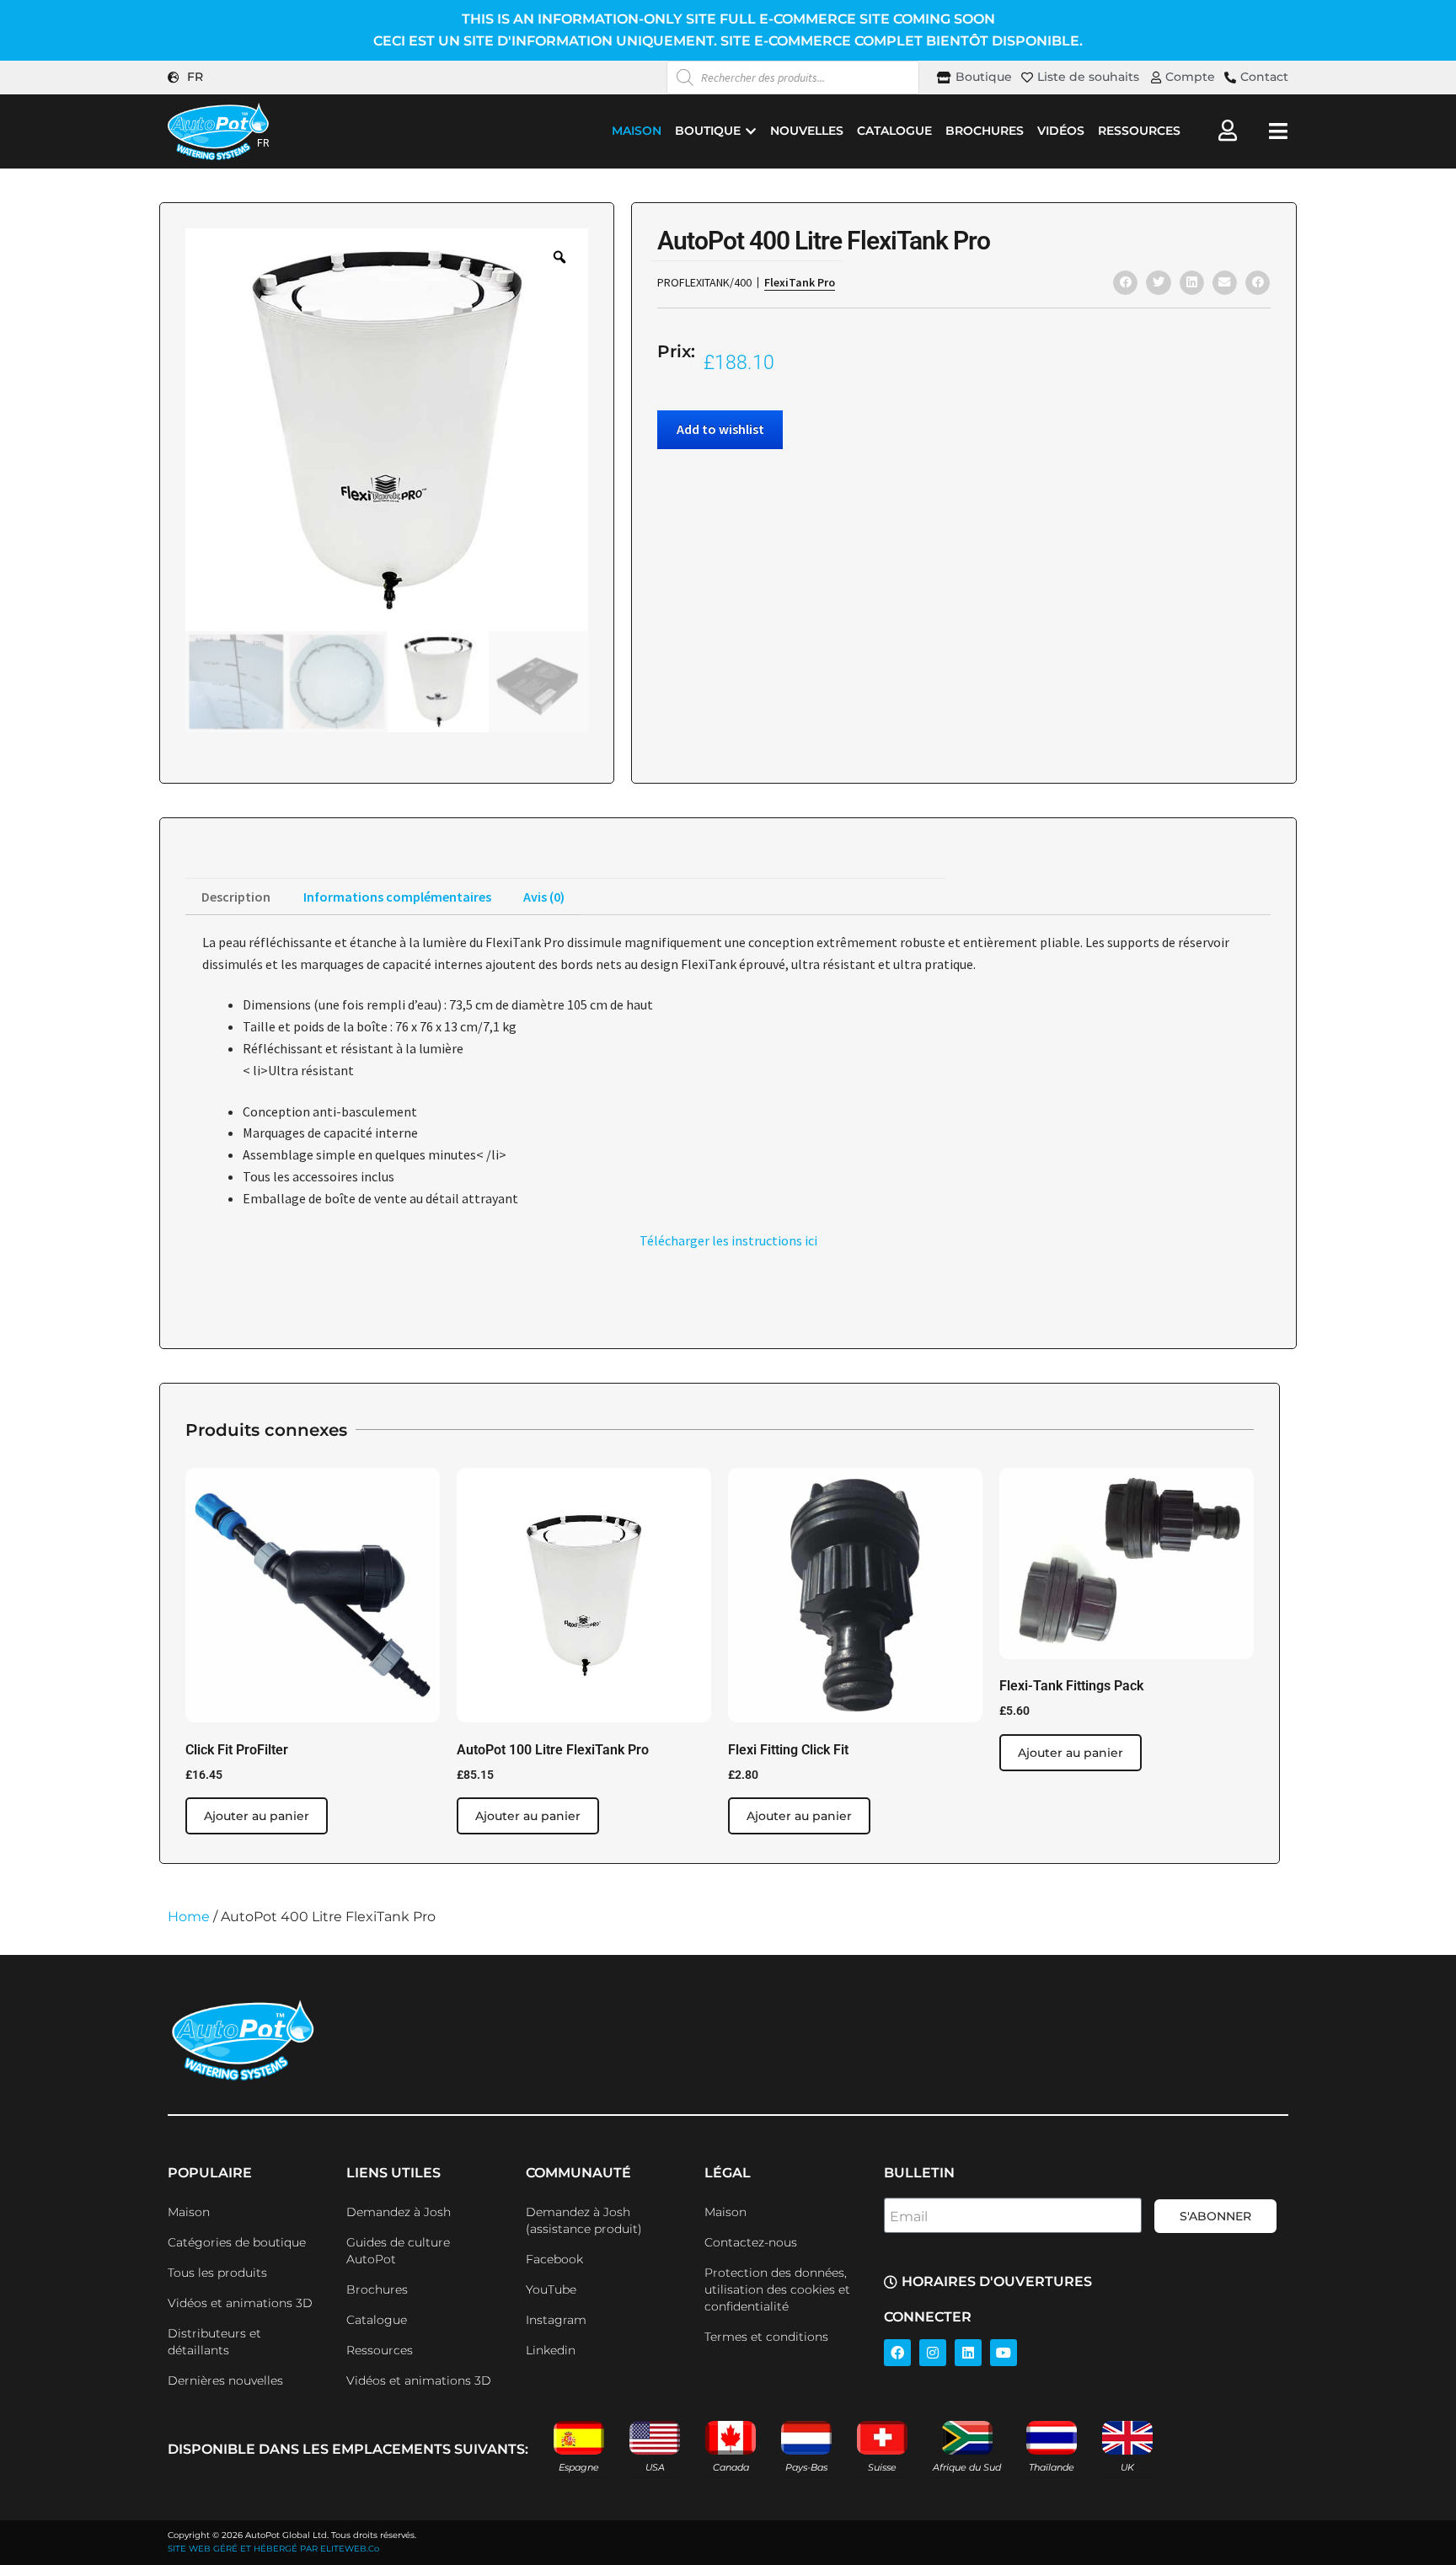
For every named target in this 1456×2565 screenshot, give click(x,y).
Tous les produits (217, 2273)
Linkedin (551, 2350)
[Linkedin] (968, 2353)
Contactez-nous (751, 2242)
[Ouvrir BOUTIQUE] (751, 131)
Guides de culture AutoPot (398, 2251)
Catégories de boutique (237, 2242)
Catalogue (377, 2320)
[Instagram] (933, 2353)
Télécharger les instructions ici (728, 1240)
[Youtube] (1004, 2353)
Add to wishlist (720, 429)
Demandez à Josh (399, 2212)
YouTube (551, 2289)
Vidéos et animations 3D (240, 2303)
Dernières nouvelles (225, 2380)
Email (909, 2217)
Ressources (380, 2350)
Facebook (554, 2259)
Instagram (556, 2320)
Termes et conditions (766, 2337)
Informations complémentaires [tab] (397, 897)
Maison (189, 2212)
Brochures (377, 2289)
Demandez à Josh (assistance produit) (584, 2220)
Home (189, 1917)
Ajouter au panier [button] (257, 1816)
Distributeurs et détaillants (214, 2342)
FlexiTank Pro (800, 282)
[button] (1125, 283)
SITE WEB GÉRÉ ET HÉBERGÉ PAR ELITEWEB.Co (273, 2549)
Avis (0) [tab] (544, 897)
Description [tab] (236, 897)
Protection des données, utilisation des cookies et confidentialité (777, 2289)
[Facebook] (897, 2353)
